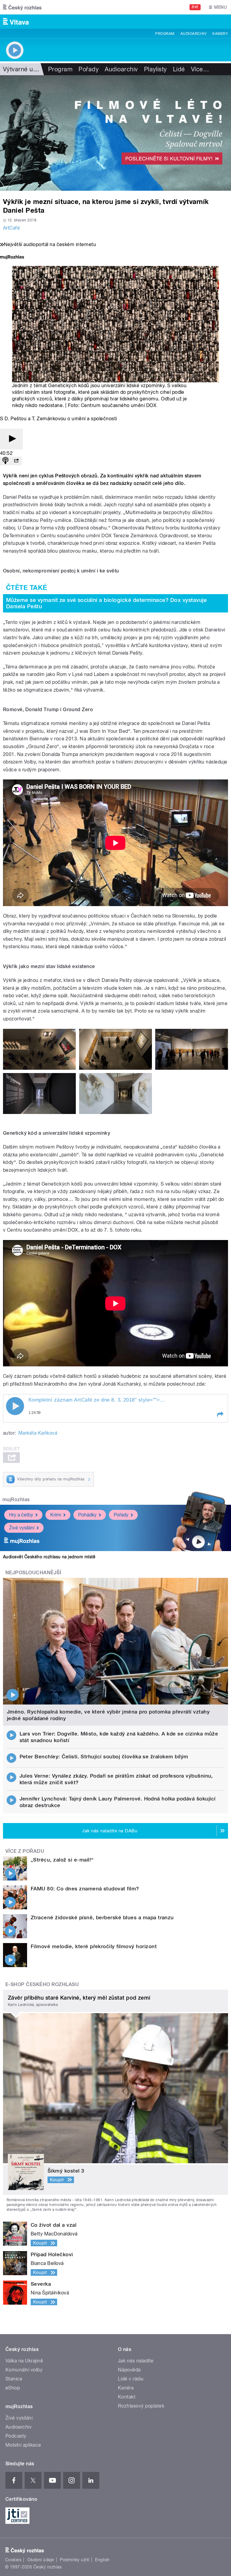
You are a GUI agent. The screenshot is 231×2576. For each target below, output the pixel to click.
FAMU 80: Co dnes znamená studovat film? (85, 1889)
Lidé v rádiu (131, 2379)
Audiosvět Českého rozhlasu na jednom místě (49, 1557)
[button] (220, 1414)
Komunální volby (24, 2370)
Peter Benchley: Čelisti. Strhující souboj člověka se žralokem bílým (104, 1757)
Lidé (179, 69)
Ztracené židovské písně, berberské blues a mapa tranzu (102, 1917)
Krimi (56, 1515)
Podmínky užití (75, 2560)
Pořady (89, 69)
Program (165, 34)
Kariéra (126, 2388)
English (102, 2560)
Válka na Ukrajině (24, 2361)
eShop (13, 2388)
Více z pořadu (25, 1851)
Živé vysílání (22, 1528)
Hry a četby (21, 1515)
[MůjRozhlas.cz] (12, 258)
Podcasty (16, 2436)
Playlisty (156, 69)
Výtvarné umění (25, 69)
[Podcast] (5, 461)
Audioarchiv (193, 34)
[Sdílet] (16, 461)
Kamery (220, 34)
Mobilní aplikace (23, 2445)
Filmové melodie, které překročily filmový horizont (94, 1946)
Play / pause (15, 1406)
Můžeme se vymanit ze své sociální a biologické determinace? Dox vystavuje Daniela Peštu (106, 603)
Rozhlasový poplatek (141, 2406)
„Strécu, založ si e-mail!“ (62, 1860)
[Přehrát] (11, 439)
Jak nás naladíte (136, 2361)
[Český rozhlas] (22, 7)
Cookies (13, 2560)
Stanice (14, 2379)
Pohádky (87, 1515)
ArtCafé (11, 228)
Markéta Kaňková (38, 1433)
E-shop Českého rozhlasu (42, 1984)
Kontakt (127, 2397)
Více (200, 69)
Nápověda (129, 2370)
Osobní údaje (41, 2560)
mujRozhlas (16, 1499)
